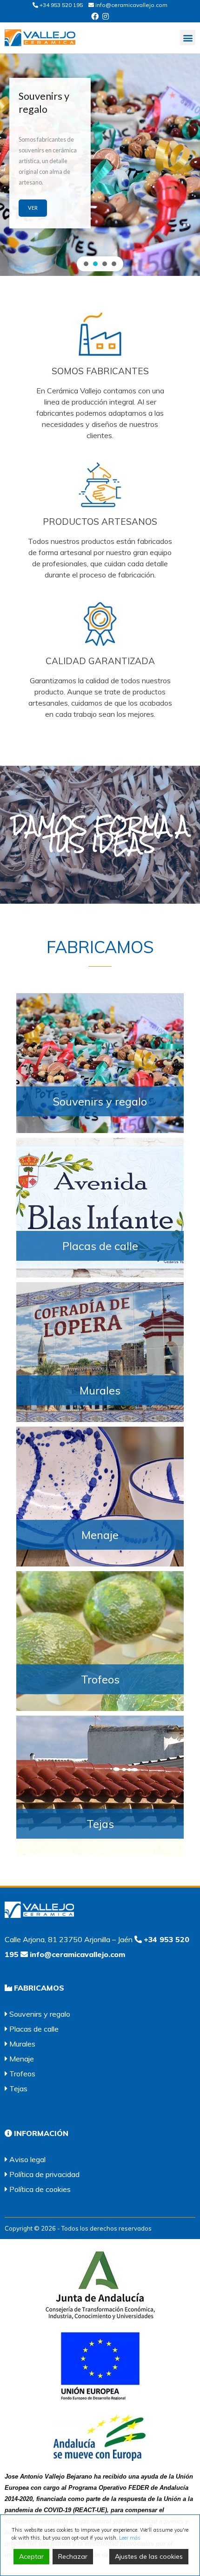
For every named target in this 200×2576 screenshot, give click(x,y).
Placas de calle (100, 1246)
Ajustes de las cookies (149, 2556)
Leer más (130, 2538)
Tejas (100, 1824)
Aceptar (31, 2556)
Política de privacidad (44, 2174)
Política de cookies (40, 2189)
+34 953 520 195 (60, 5)
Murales (100, 1390)
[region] (100, 162)
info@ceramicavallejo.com (131, 5)
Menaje (100, 1535)
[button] (188, 38)
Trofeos (100, 1679)
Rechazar (73, 2556)
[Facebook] (95, 16)
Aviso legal (27, 2159)
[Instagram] (106, 16)
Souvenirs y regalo (100, 1101)
